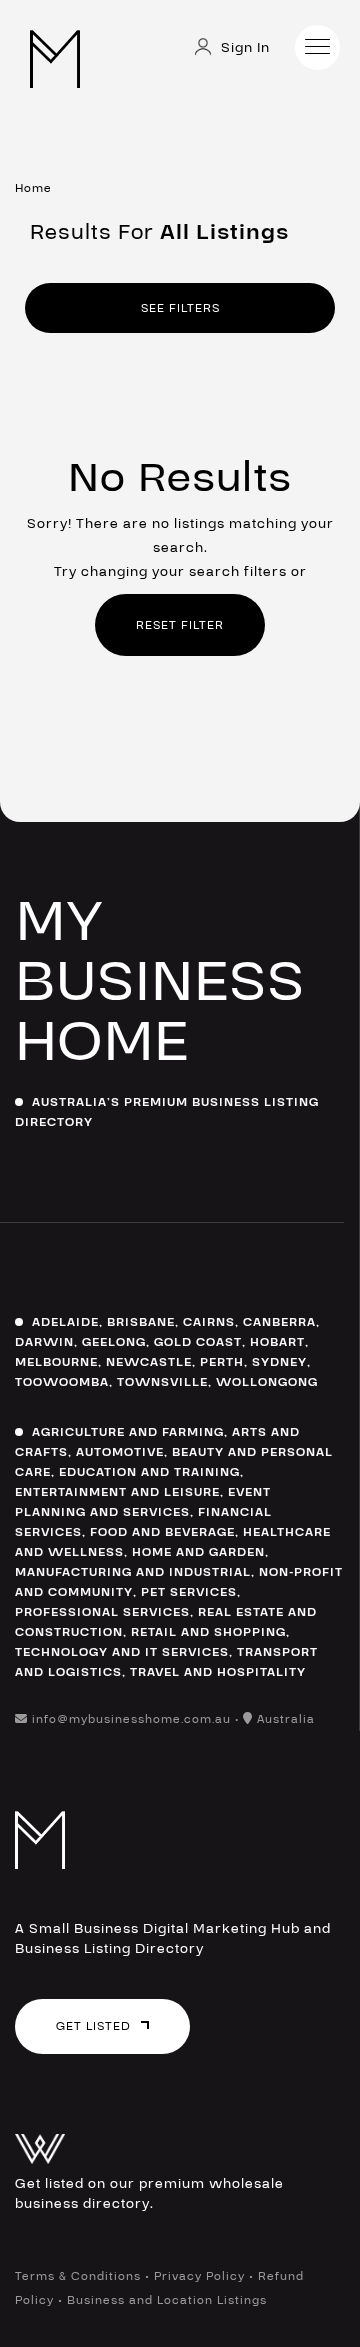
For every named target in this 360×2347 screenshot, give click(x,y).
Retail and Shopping (208, 1632)
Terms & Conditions (78, 2276)
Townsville (162, 1382)
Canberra (279, 1322)
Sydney (279, 1362)
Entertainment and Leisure (117, 1492)
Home (33, 188)
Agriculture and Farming (128, 1432)
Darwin (44, 1342)
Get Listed (93, 2026)
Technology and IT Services (122, 1652)
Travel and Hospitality (218, 1672)
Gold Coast (198, 1342)
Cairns (209, 1322)
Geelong (114, 1342)
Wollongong (267, 1382)
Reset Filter (180, 625)
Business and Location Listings (167, 2300)
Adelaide (65, 1322)
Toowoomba (62, 1382)
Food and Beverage (162, 1532)
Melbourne (56, 1362)
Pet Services (189, 1592)
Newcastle (149, 1362)
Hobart (277, 1342)
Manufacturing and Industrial (133, 1572)
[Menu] (317, 47)
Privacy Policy (199, 2276)
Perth (222, 1362)
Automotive (120, 1452)
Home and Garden (198, 1552)
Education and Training (149, 1472)
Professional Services (102, 1612)
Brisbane (141, 1322)
